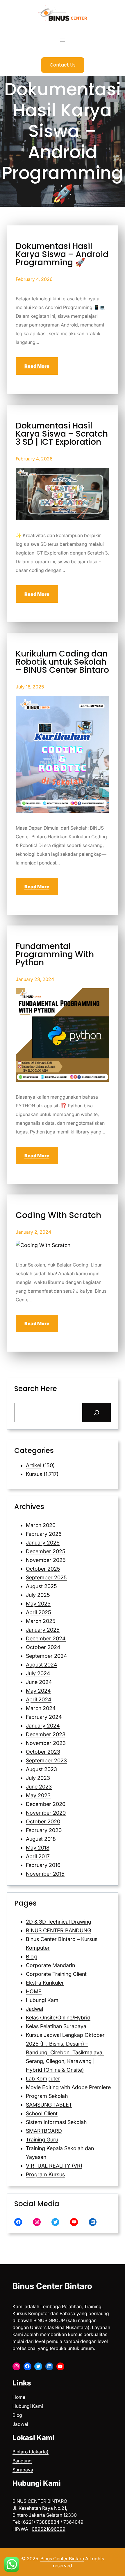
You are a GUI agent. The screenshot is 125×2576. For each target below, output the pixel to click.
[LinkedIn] (93, 2222)
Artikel (34, 1465)
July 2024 (38, 1673)
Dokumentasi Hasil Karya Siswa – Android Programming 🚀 (62, 254)
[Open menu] (63, 40)
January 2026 (43, 1543)
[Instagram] (37, 2222)
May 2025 (38, 1604)
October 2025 (43, 1569)
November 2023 (46, 1743)
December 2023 (46, 1734)
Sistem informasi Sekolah (56, 2122)
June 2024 (39, 1682)
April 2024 (39, 1699)
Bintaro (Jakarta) (31, 2452)
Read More (37, 366)
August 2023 (41, 1769)
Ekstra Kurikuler (45, 1983)
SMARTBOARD (44, 2131)
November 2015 (45, 1874)
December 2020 (46, 1804)
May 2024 (38, 1691)
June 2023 (39, 1787)
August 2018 (41, 1839)
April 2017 (38, 1856)
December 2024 (46, 1638)
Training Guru (42, 2140)
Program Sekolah (47, 2096)
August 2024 (42, 1665)
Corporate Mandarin (50, 1965)
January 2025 (43, 1630)
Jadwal (34, 2009)
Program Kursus (45, 2174)
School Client (42, 2113)
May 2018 (38, 1848)
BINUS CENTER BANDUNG (58, 1930)
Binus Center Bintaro (52, 2286)
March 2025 (41, 1621)
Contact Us (63, 65)
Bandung (22, 2461)
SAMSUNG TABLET (49, 2105)
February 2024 (44, 1717)
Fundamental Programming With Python (55, 955)
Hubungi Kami (43, 2000)
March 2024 (41, 1708)
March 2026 (41, 1525)
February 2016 (43, 1865)
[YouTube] (74, 2222)
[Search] (97, 1413)
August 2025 (41, 1586)
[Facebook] (18, 2222)
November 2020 (46, 1813)
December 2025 (46, 1551)
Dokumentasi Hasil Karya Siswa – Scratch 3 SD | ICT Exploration (62, 434)
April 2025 (39, 1612)
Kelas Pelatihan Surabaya (56, 2026)
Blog (31, 1957)
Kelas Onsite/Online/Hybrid (58, 2018)
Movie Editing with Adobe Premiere (68, 2087)
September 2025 (46, 1577)
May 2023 (38, 1795)
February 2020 (44, 1830)
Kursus (34, 1474)
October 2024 (43, 1647)
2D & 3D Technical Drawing (59, 1922)
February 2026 (44, 1534)
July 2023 (38, 1778)
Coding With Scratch (58, 1215)
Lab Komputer (43, 2079)
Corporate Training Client (56, 1974)
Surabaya (23, 2470)
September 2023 (46, 1760)
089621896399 (49, 2529)
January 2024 (43, 1726)
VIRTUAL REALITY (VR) (54, 2166)
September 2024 (47, 1656)
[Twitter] (55, 2222)
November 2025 (46, 1560)
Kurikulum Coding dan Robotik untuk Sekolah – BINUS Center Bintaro (62, 662)
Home (19, 2397)
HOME (34, 1991)
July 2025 (38, 1595)
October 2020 (43, 1821)
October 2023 (43, 1752)
